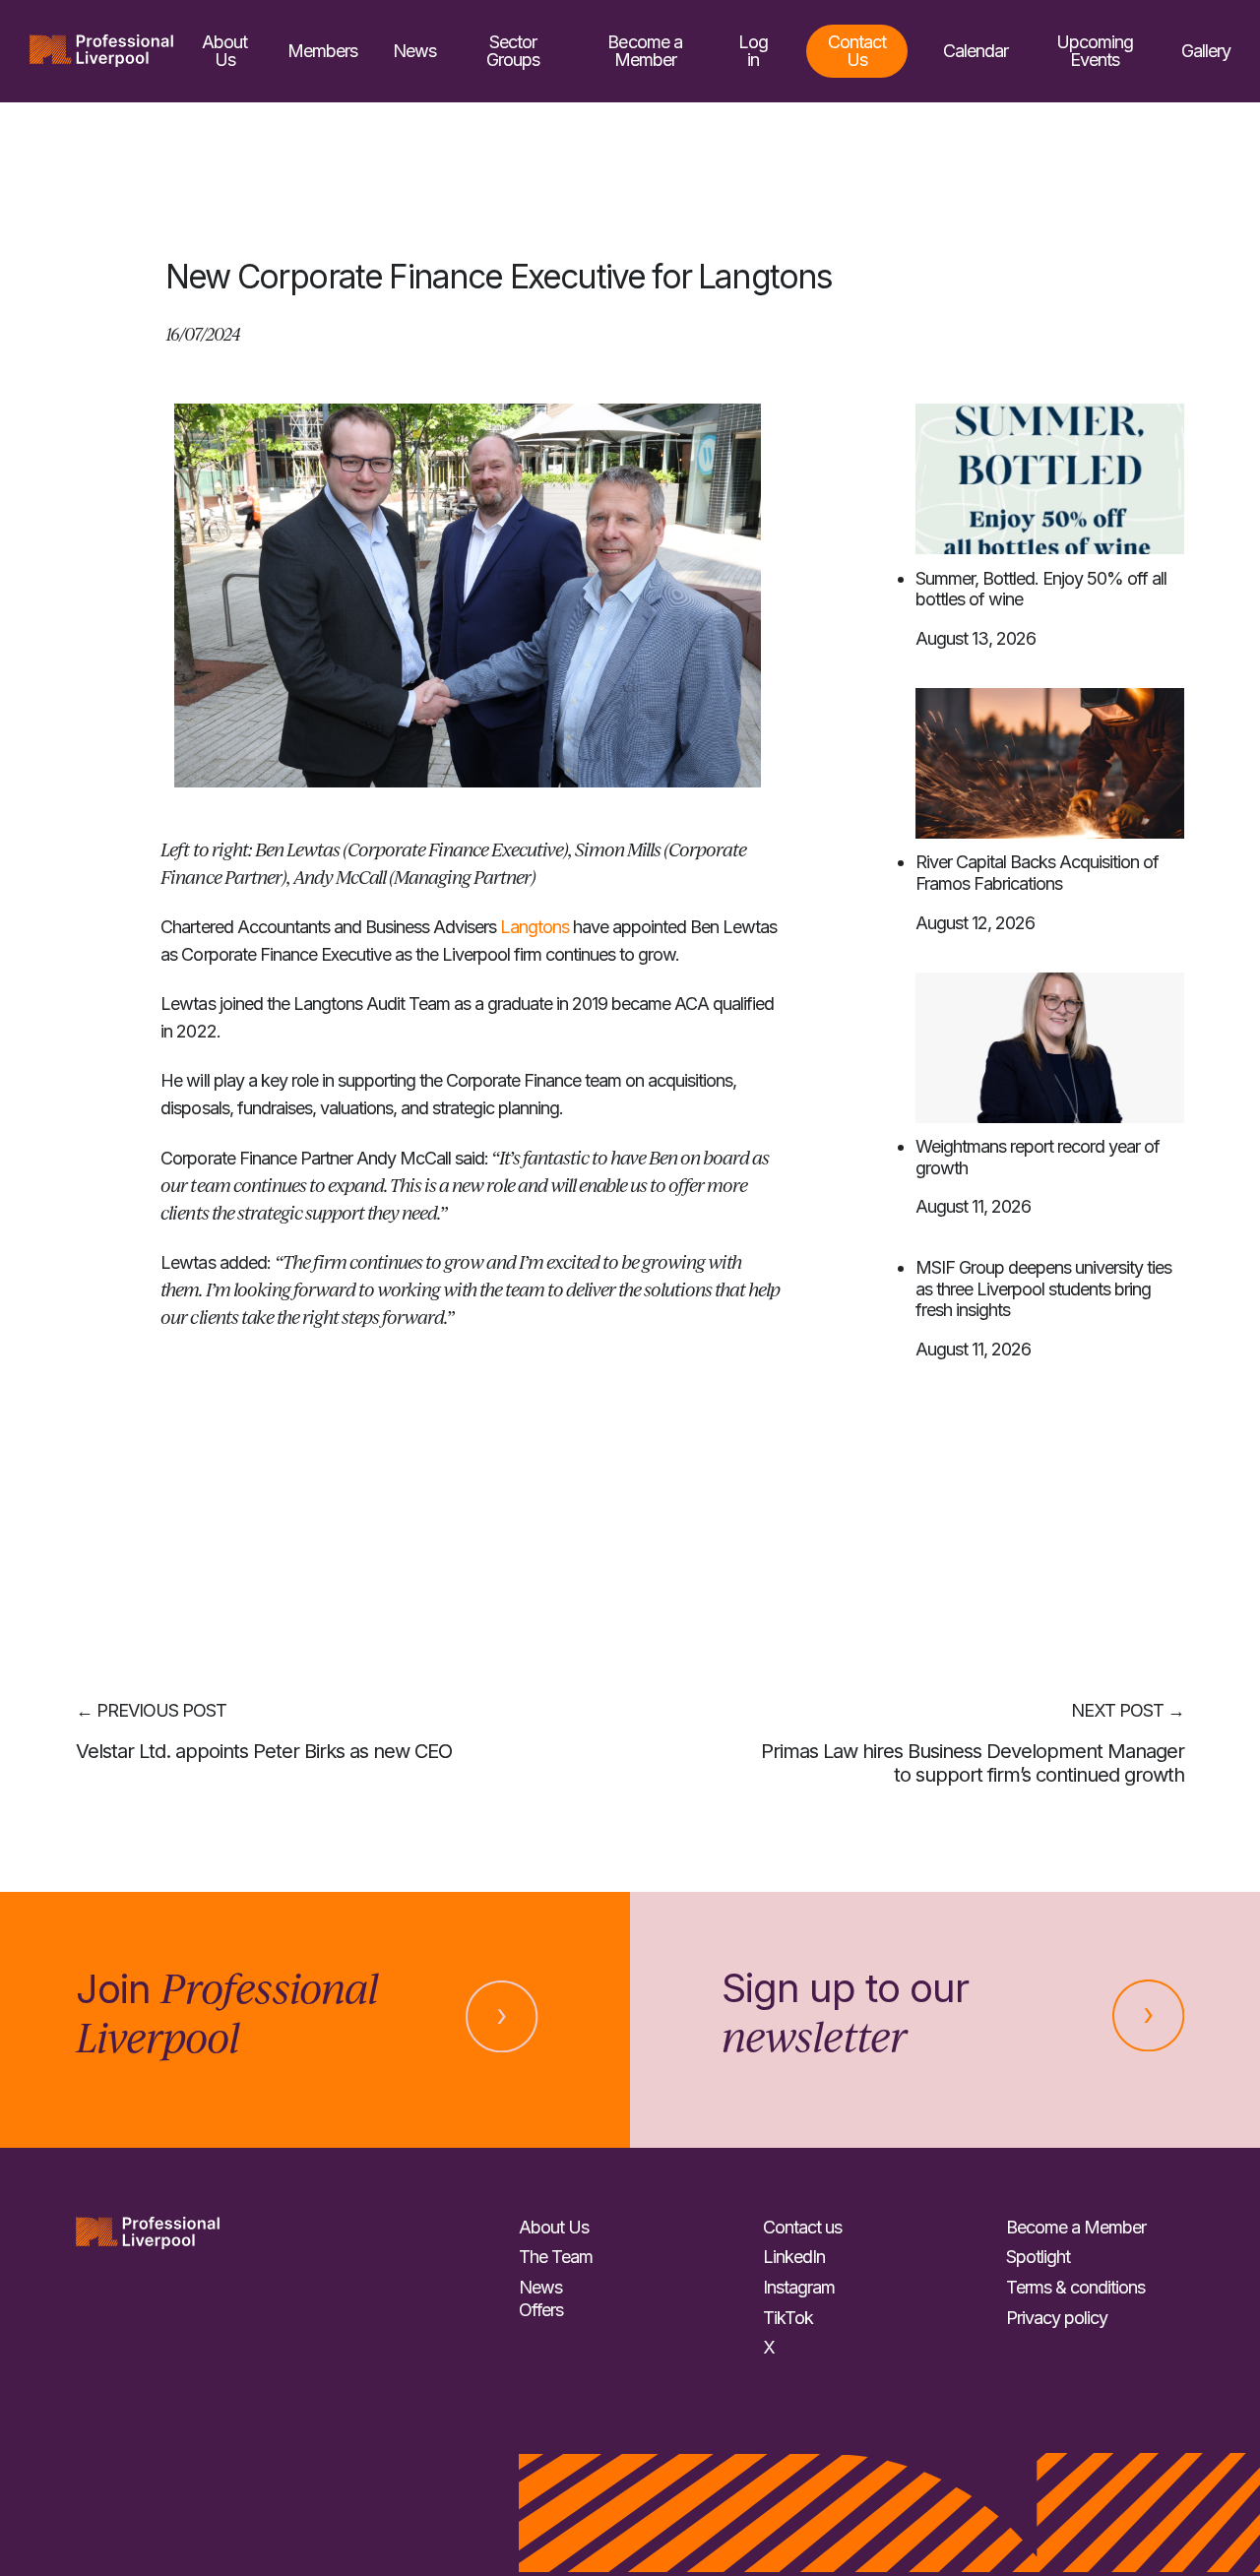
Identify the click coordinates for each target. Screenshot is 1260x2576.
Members (322, 51)
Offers (541, 2310)
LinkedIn (794, 2257)
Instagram (799, 2287)
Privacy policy (1057, 2318)
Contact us (802, 2227)
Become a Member (644, 51)
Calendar (976, 51)
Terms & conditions (1075, 2287)
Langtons (536, 927)
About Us (224, 51)
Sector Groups (513, 51)
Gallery (1206, 51)
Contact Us (857, 51)
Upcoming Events (1095, 51)
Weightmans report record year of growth (1038, 1157)
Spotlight (1038, 2257)
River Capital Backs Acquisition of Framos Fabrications (1037, 873)
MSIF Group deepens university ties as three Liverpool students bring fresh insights (1043, 1288)
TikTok (788, 2318)
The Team (556, 2257)
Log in (753, 51)
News (414, 51)
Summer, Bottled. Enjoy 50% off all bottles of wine (1041, 589)
